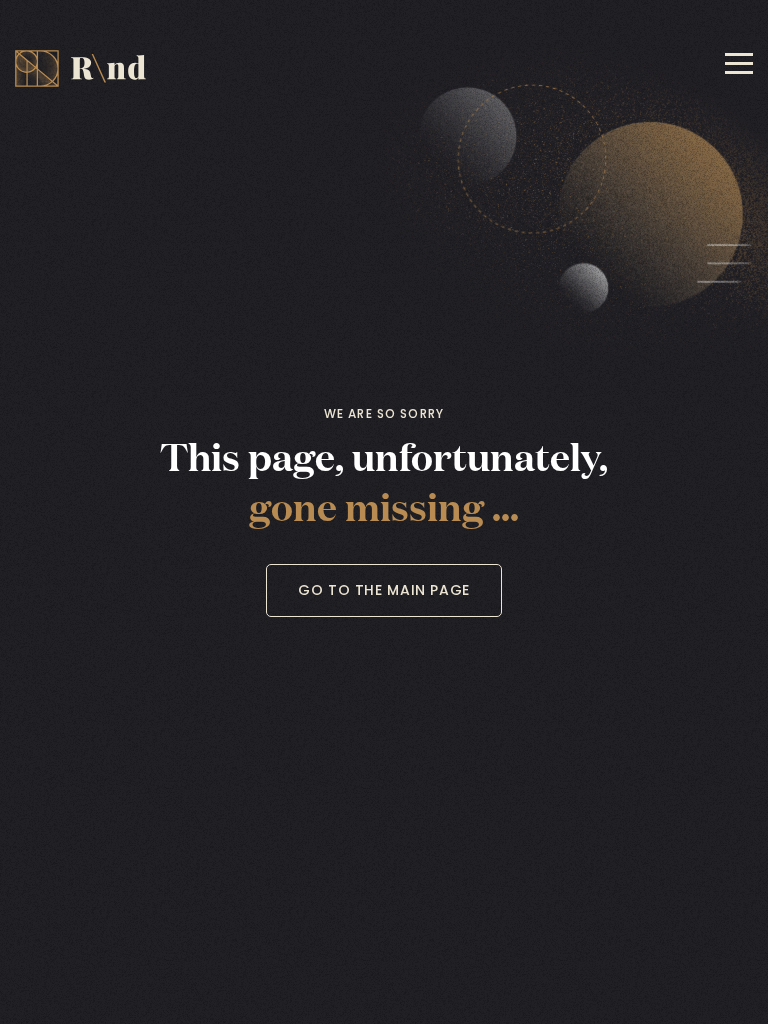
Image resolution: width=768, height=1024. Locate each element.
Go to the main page (384, 590)
